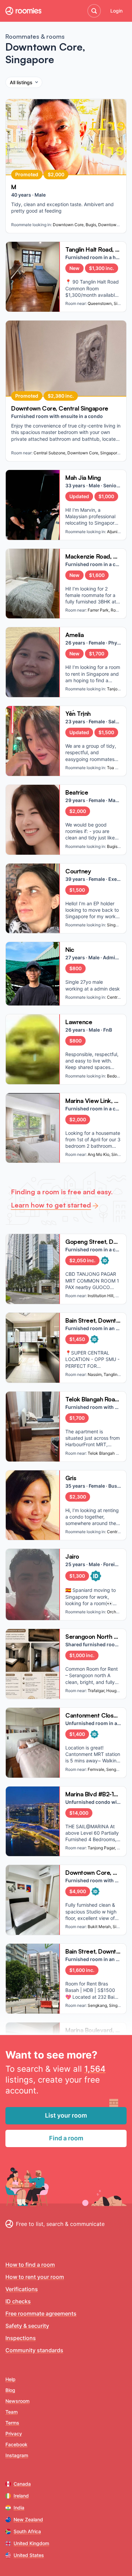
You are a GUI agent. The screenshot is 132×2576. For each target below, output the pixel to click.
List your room (66, 2115)
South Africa (27, 2531)
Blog (10, 2390)
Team (12, 2412)
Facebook (16, 2444)
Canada (22, 2484)
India (19, 2508)
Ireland (21, 2496)
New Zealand (28, 2519)
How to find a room (30, 2265)
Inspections (21, 2338)
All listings (21, 82)
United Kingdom (31, 2543)
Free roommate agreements (41, 2314)
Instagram (17, 2455)
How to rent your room (35, 2277)
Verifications (22, 2289)
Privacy (14, 2434)
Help (10, 2379)
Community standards (34, 2350)
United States (29, 2555)
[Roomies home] (23, 11)
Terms (12, 2423)
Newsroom (17, 2401)
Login (116, 11)
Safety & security (27, 2326)
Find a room (66, 2138)
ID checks (18, 2301)
